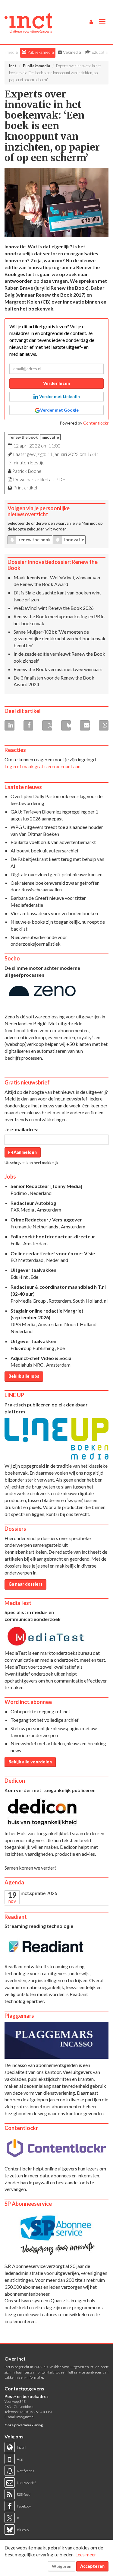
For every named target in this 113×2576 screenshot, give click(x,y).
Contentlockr (96, 423)
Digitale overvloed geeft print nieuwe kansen (56, 874)
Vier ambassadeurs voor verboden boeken (54, 913)
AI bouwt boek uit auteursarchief (45, 850)
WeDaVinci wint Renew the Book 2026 (54, 608)
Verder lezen (56, 383)
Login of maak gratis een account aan (42, 766)
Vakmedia (72, 52)
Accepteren (92, 2566)
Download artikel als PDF (39, 479)
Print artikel (25, 487)
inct (13, 66)
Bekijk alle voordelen (30, 1762)
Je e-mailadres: (21, 1129)
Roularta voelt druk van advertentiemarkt (53, 842)
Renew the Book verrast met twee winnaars (58, 669)
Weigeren (62, 2566)
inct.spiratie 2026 (39, 1893)
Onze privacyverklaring (24, 2425)
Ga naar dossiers (25, 1584)
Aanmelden (25, 1152)
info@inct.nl (25, 2417)
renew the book (24, 437)
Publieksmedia (40, 52)
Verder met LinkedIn (59, 396)
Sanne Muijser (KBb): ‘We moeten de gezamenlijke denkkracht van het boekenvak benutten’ (60, 639)
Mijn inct (89, 523)
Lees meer (86, 2554)
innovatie (50, 437)
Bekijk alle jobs (24, 1376)
